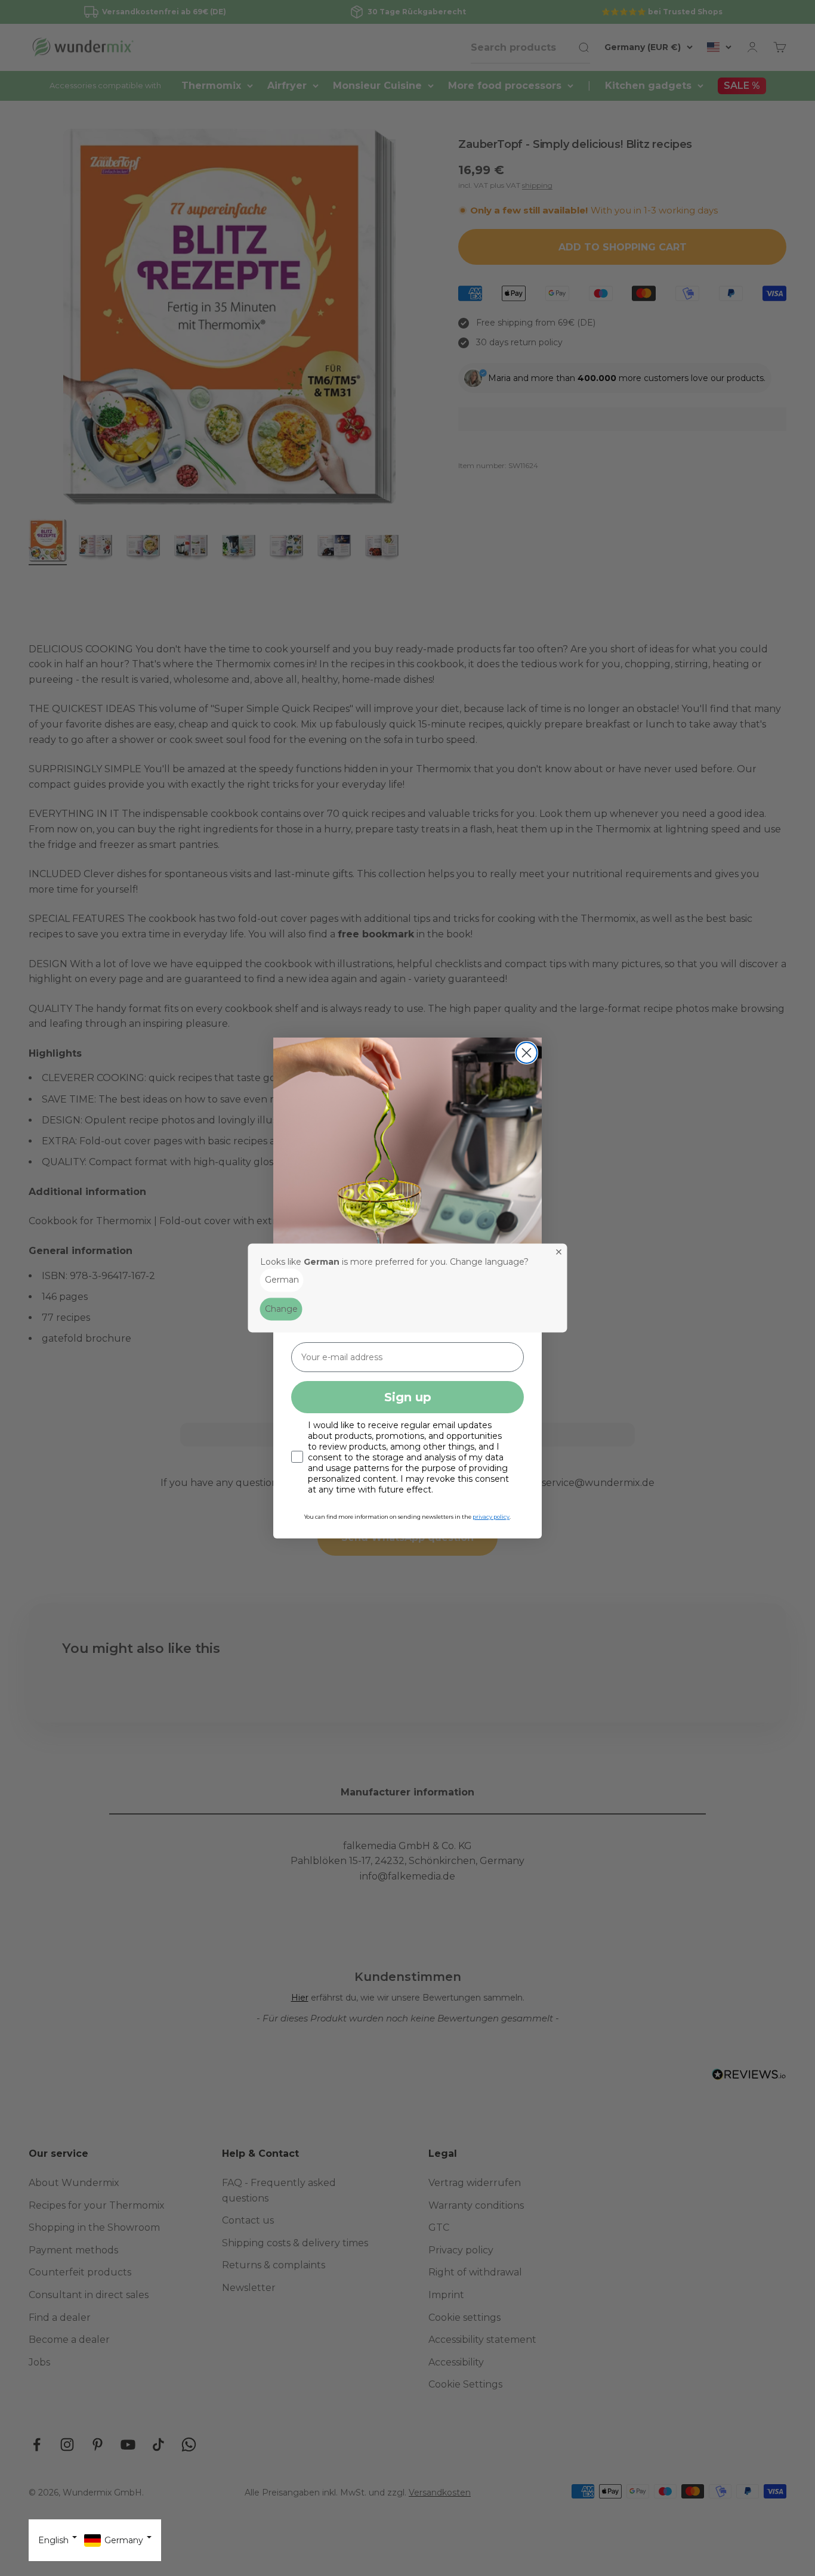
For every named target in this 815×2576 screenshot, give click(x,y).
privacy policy (491, 1517)
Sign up (408, 1397)
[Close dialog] (527, 1053)
